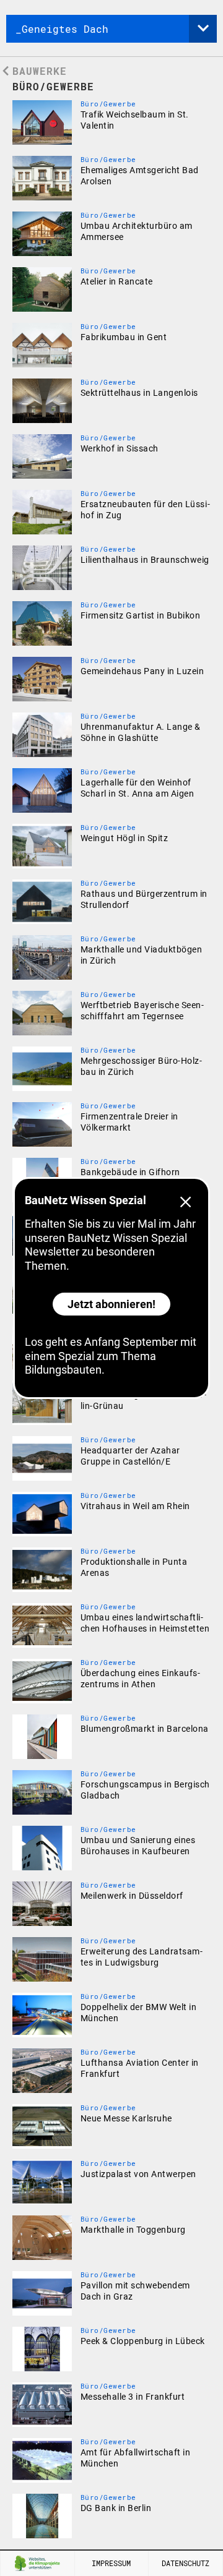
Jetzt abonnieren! (111, 1304)
